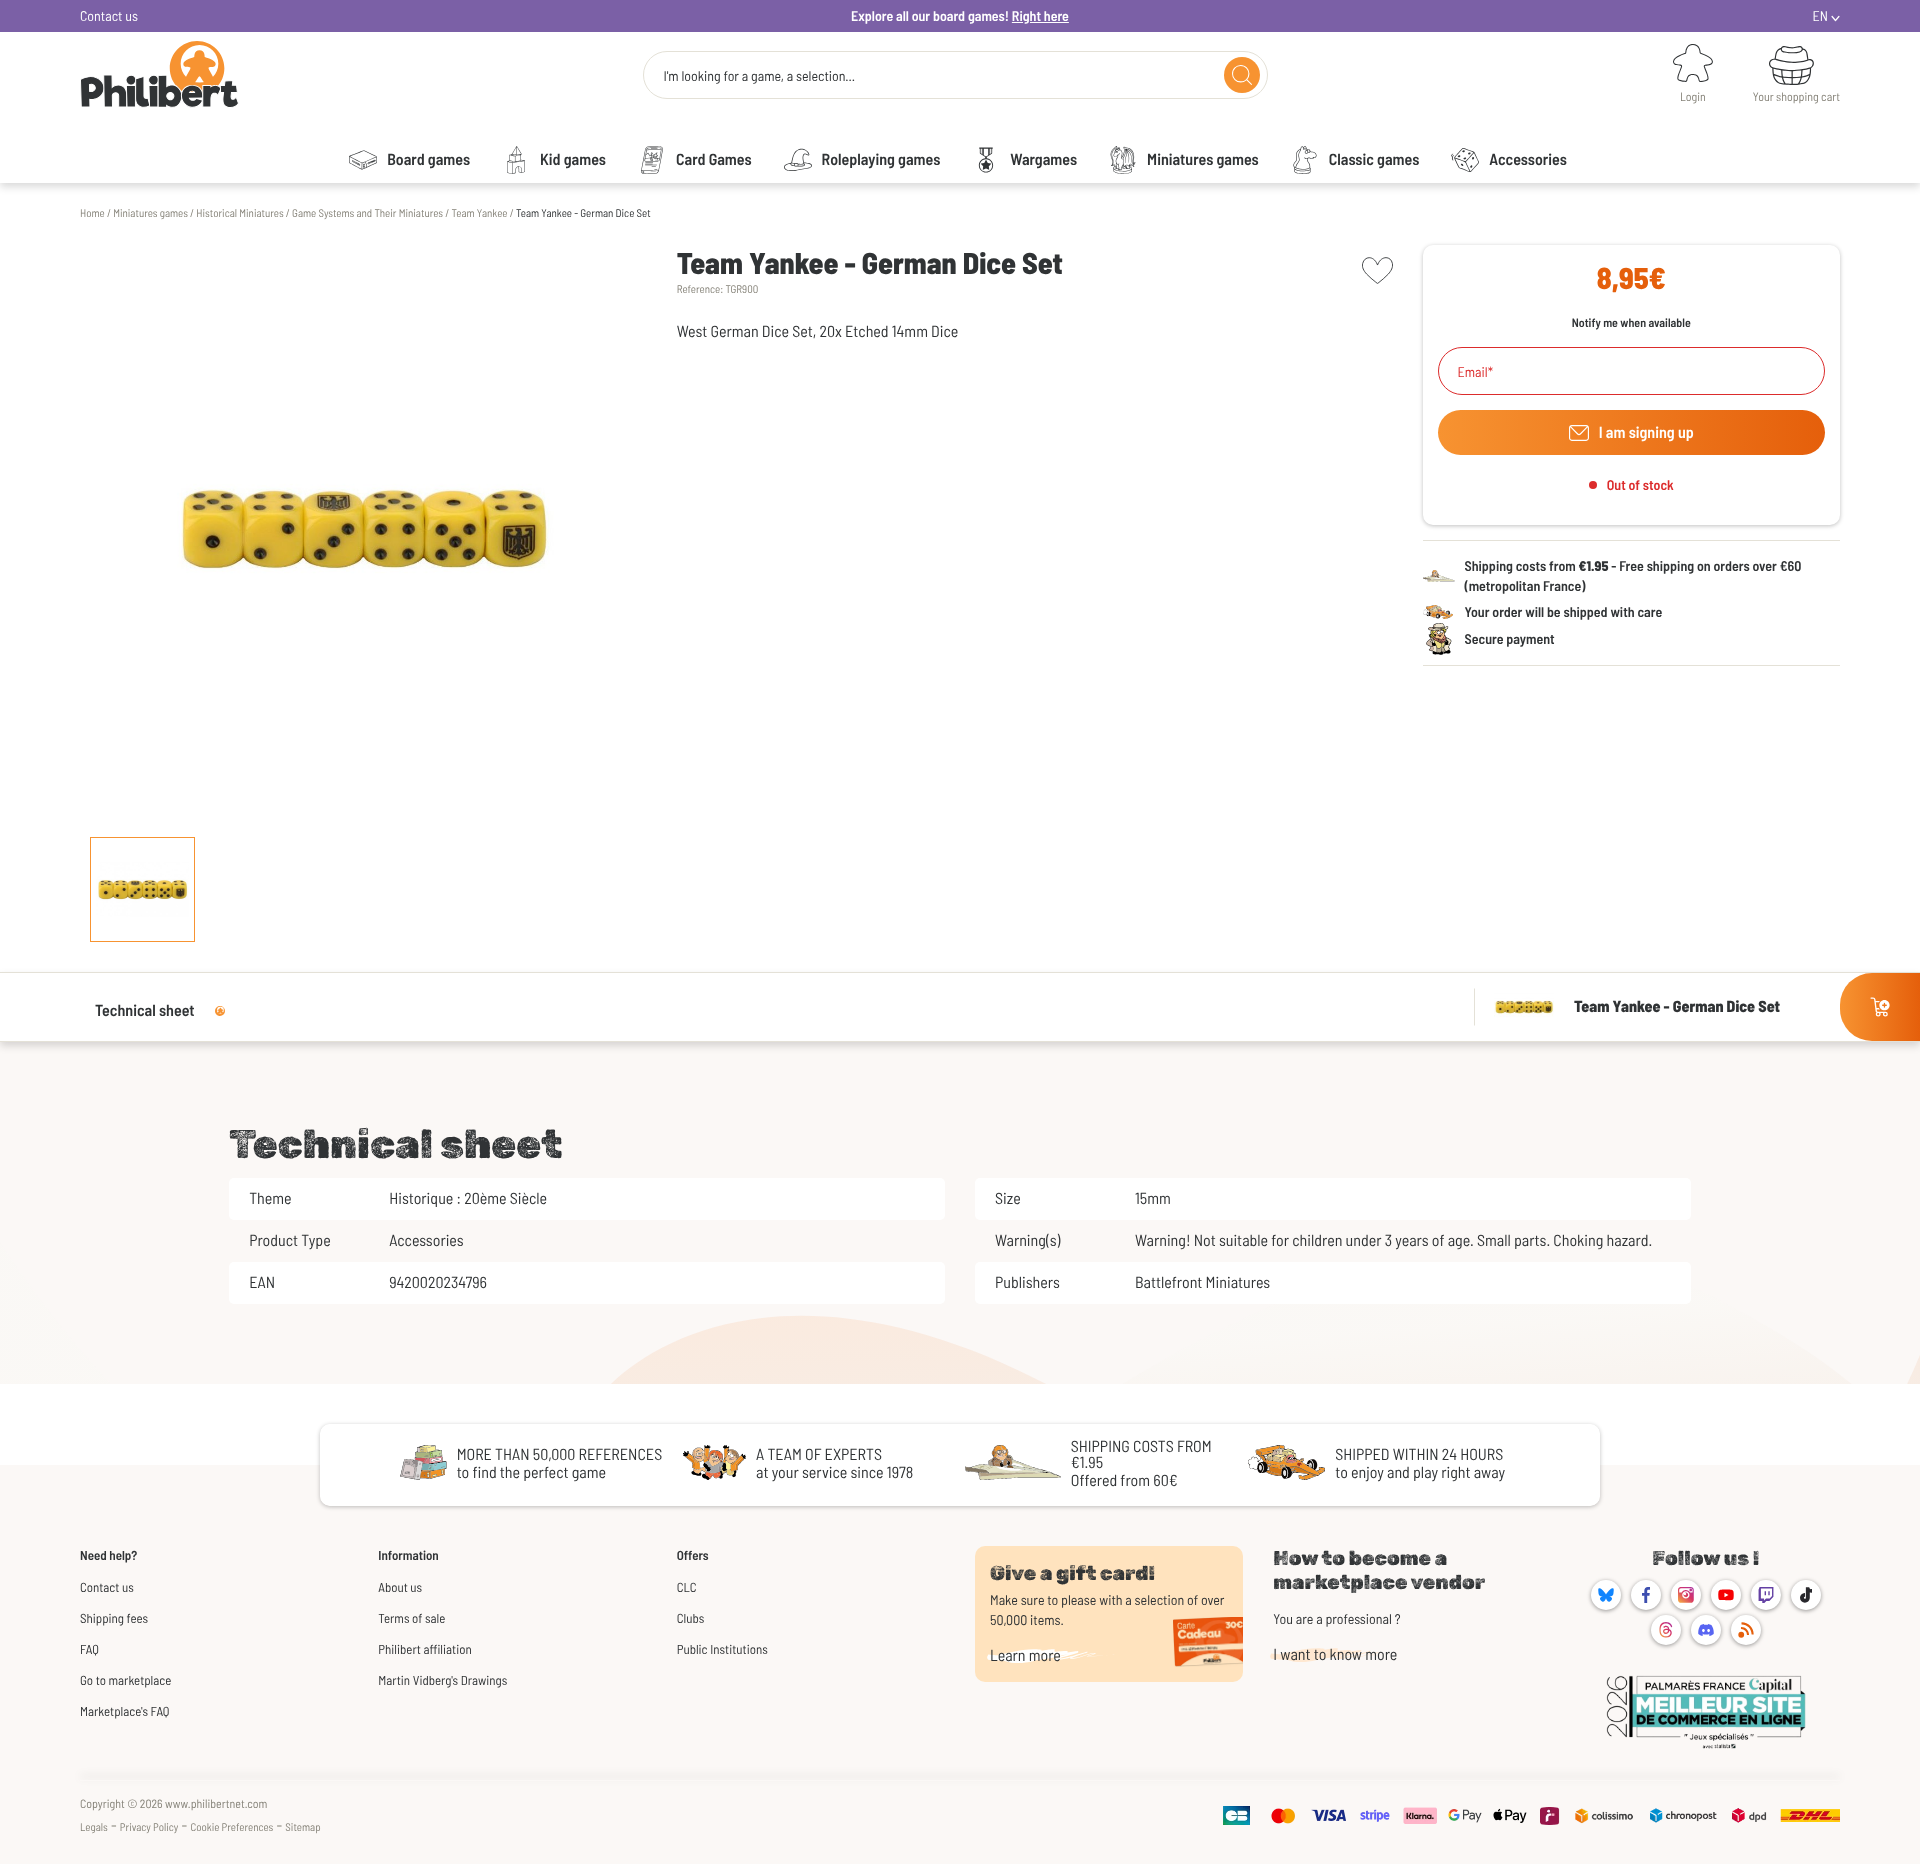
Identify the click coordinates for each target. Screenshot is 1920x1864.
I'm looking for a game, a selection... (759, 76)
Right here (1040, 15)
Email (1473, 372)
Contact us (109, 15)
